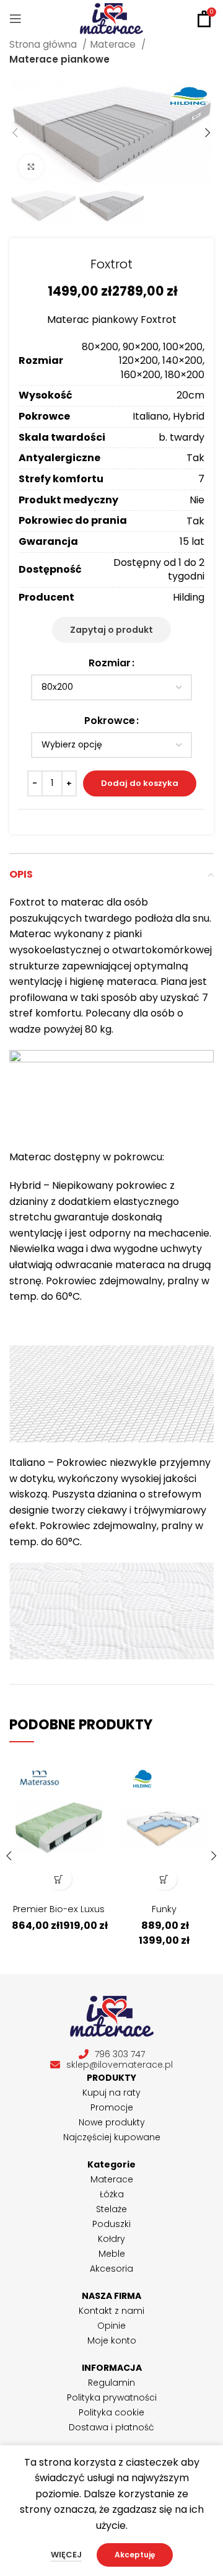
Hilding (189, 597)
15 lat (192, 541)
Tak (195, 458)
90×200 (141, 347)
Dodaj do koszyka (140, 783)
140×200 (182, 360)
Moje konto (112, 2340)
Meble (112, 2254)
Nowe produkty (112, 2122)
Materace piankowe (59, 59)
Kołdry (111, 2239)
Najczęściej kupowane (112, 2137)
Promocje (112, 2107)
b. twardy (181, 437)
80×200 (100, 347)
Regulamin (111, 2383)
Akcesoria (111, 2269)
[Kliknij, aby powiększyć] (31, 167)
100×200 (183, 347)
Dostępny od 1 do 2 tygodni (159, 569)
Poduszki (111, 2224)
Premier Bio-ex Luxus (59, 1909)
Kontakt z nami (111, 2311)
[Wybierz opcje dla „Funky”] (164, 1879)
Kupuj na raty (111, 2093)
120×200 (138, 360)
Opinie (111, 2326)
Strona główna (44, 44)
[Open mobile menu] (15, 19)
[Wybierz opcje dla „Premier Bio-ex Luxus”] (59, 1879)
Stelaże (111, 2209)
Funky (164, 1909)
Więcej (66, 2555)
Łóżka (112, 2194)
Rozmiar (110, 663)
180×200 (185, 375)
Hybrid (189, 416)
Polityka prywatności (112, 2397)
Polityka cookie (111, 2412)
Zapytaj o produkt (111, 630)
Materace (114, 44)
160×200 (141, 375)
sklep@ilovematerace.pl (120, 2065)
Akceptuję (135, 2555)
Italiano (151, 416)
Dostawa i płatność (111, 2427)
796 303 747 (120, 2054)
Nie (197, 500)
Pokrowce (110, 721)
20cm (190, 395)
